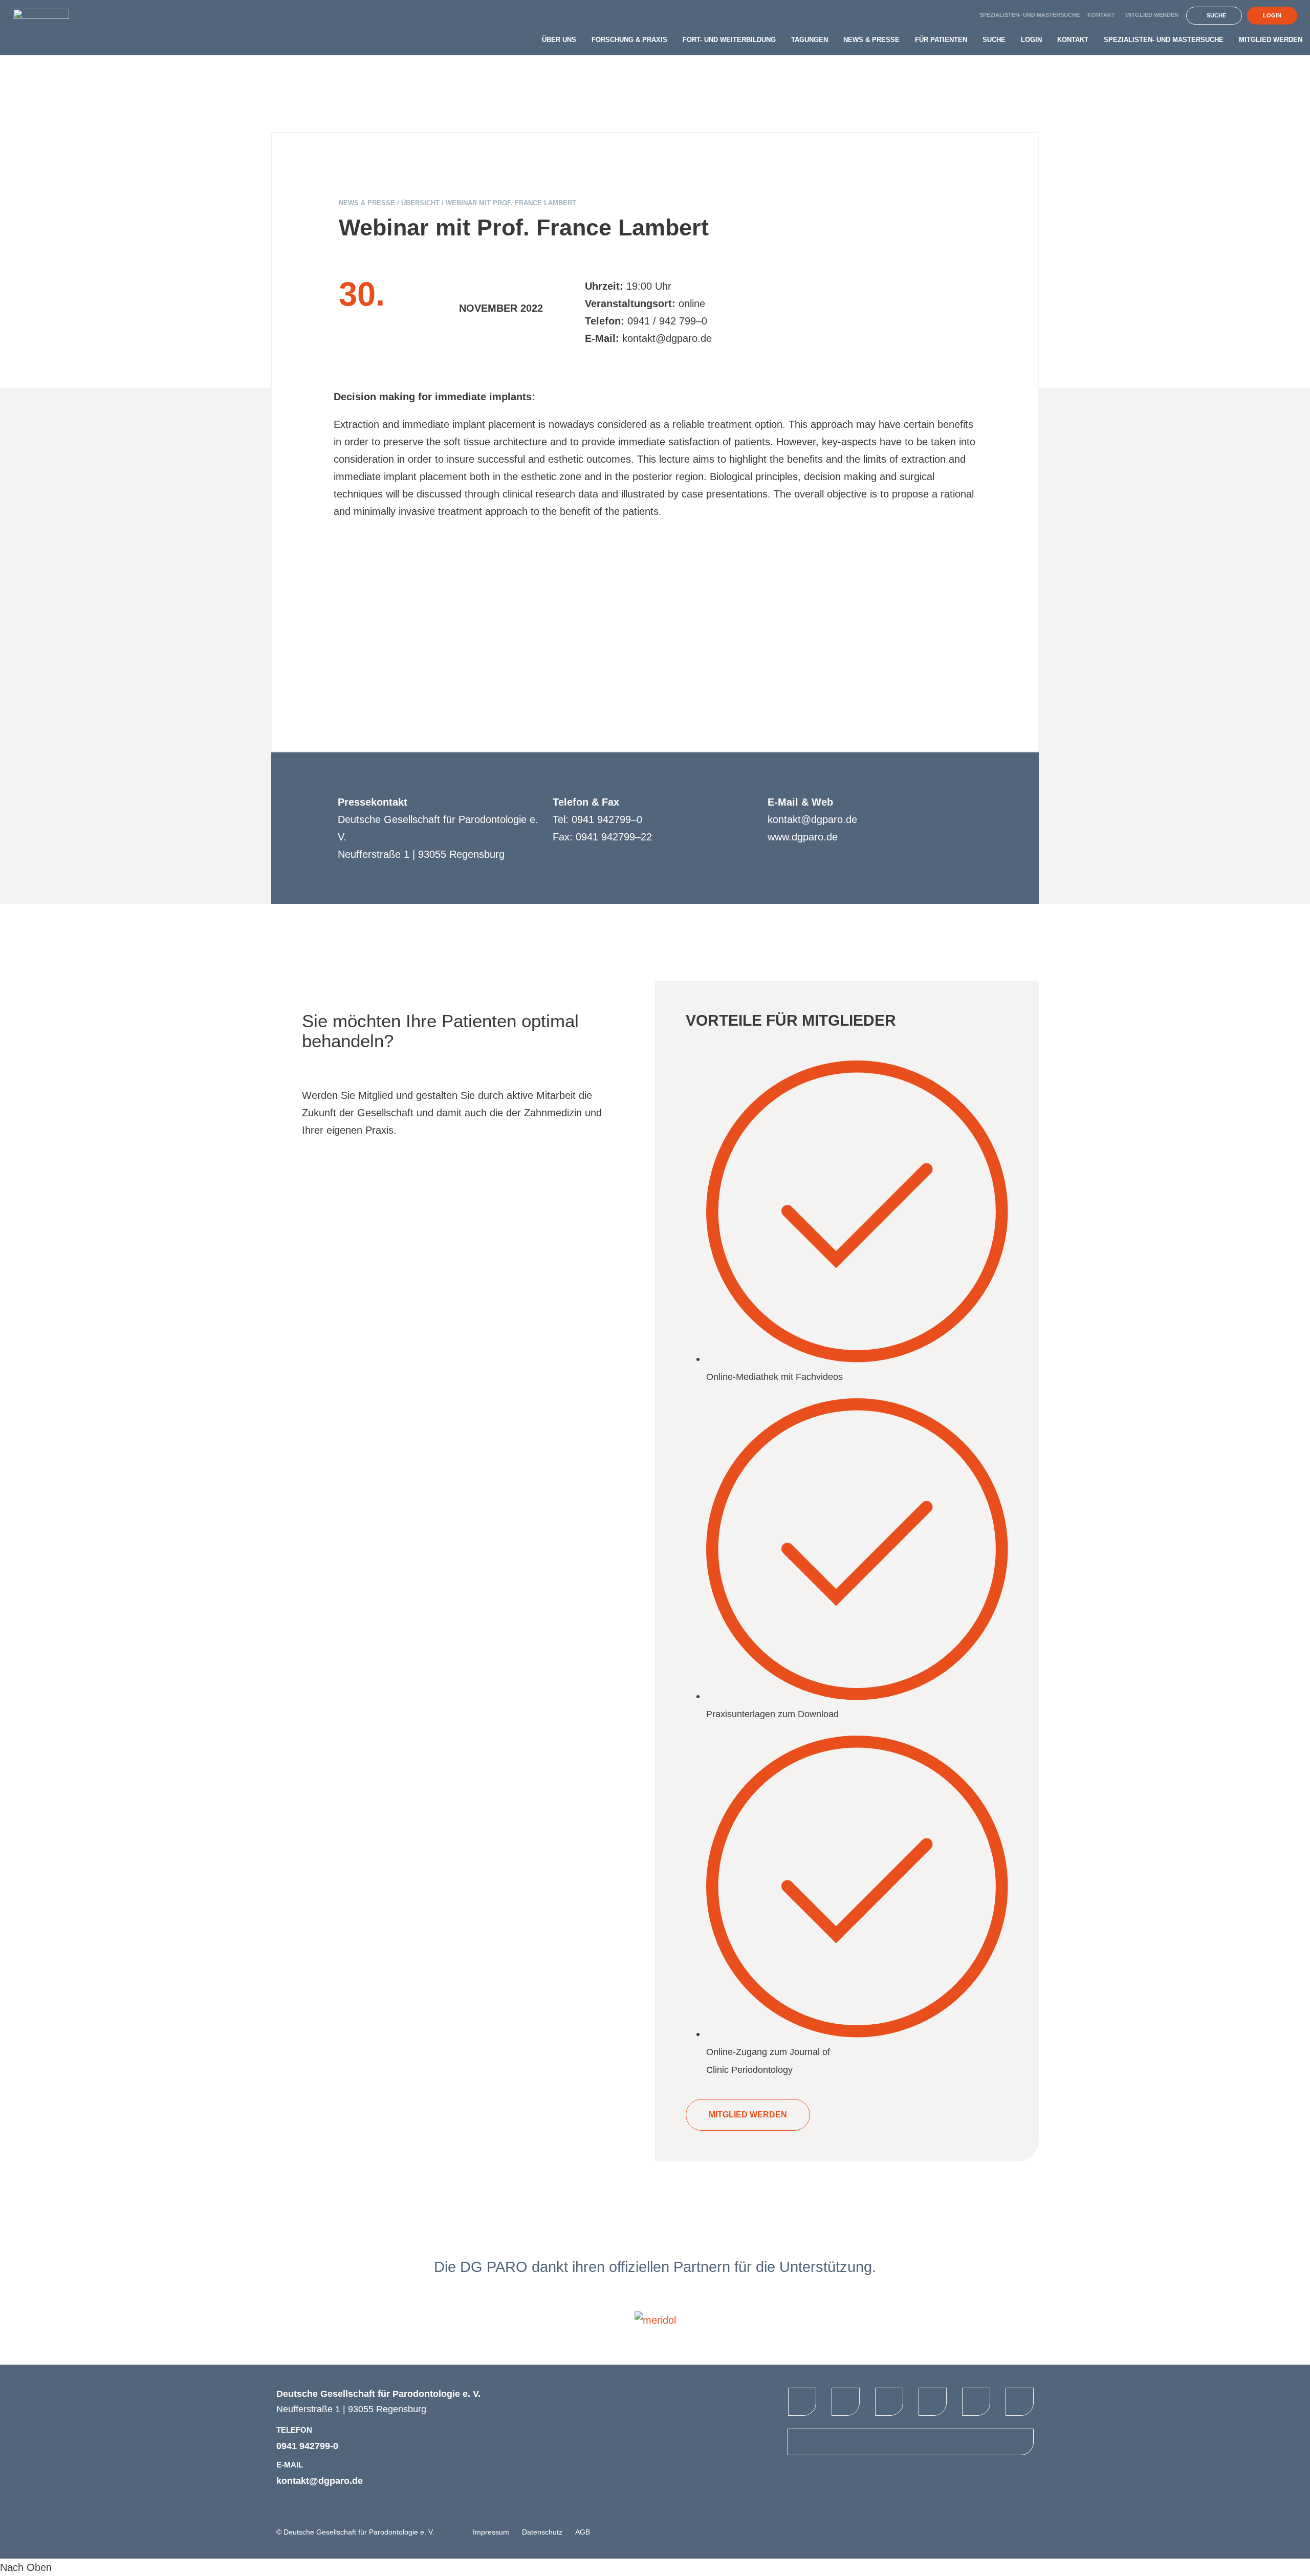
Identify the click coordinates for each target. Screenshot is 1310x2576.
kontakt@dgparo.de (320, 2481)
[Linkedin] (976, 2402)
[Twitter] (933, 2402)
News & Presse (871, 40)
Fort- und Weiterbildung (729, 40)
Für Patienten (941, 40)
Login (1031, 40)
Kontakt (1101, 15)
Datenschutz (542, 2532)
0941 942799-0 (307, 2446)
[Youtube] (846, 2402)
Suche (994, 40)
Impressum (491, 2532)
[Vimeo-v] (889, 2402)
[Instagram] (1020, 2402)
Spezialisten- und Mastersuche (1030, 15)
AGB (583, 2532)
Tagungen (810, 40)
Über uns (559, 40)
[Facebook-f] (802, 2402)
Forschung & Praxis (629, 40)
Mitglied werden (1152, 15)
